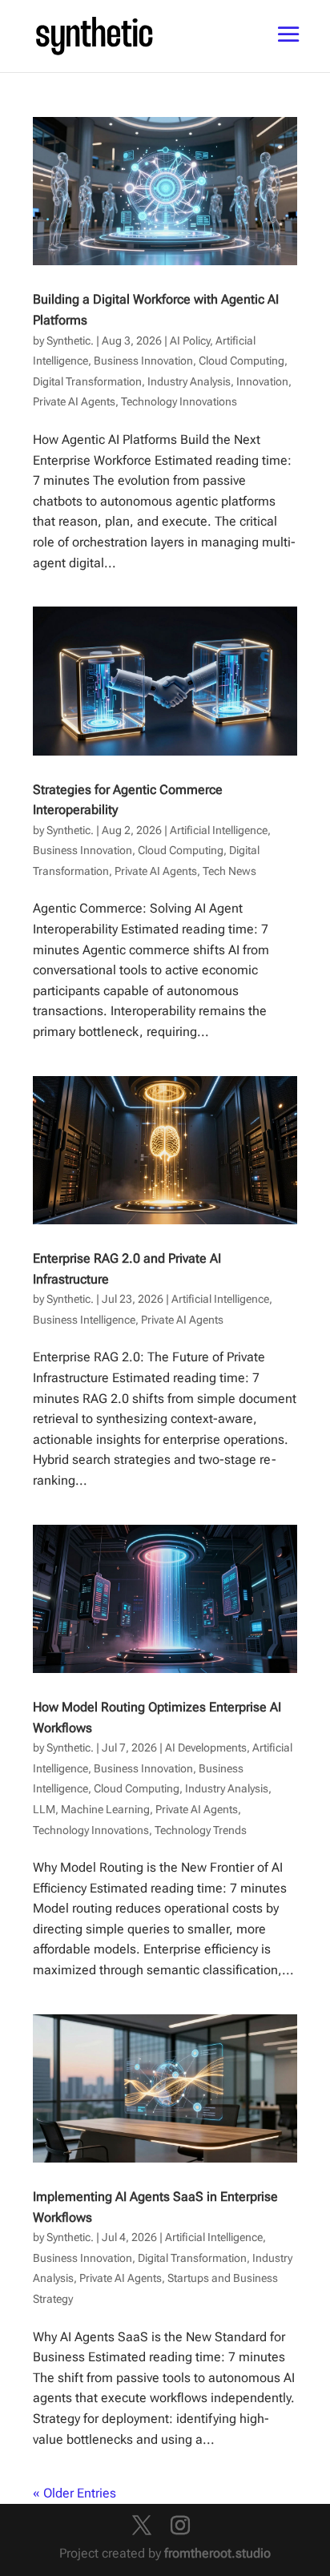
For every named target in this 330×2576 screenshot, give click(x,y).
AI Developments (206, 1748)
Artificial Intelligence (219, 830)
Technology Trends (201, 1830)
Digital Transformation (87, 381)
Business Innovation (143, 361)
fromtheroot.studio (217, 2553)
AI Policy (190, 341)
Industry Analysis (189, 381)
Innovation (262, 381)
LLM (44, 1809)
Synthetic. (70, 341)
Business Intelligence (84, 1320)
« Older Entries (74, 2493)
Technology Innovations (179, 401)
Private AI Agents (74, 401)
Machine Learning (105, 1809)
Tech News (229, 871)
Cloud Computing (241, 361)
